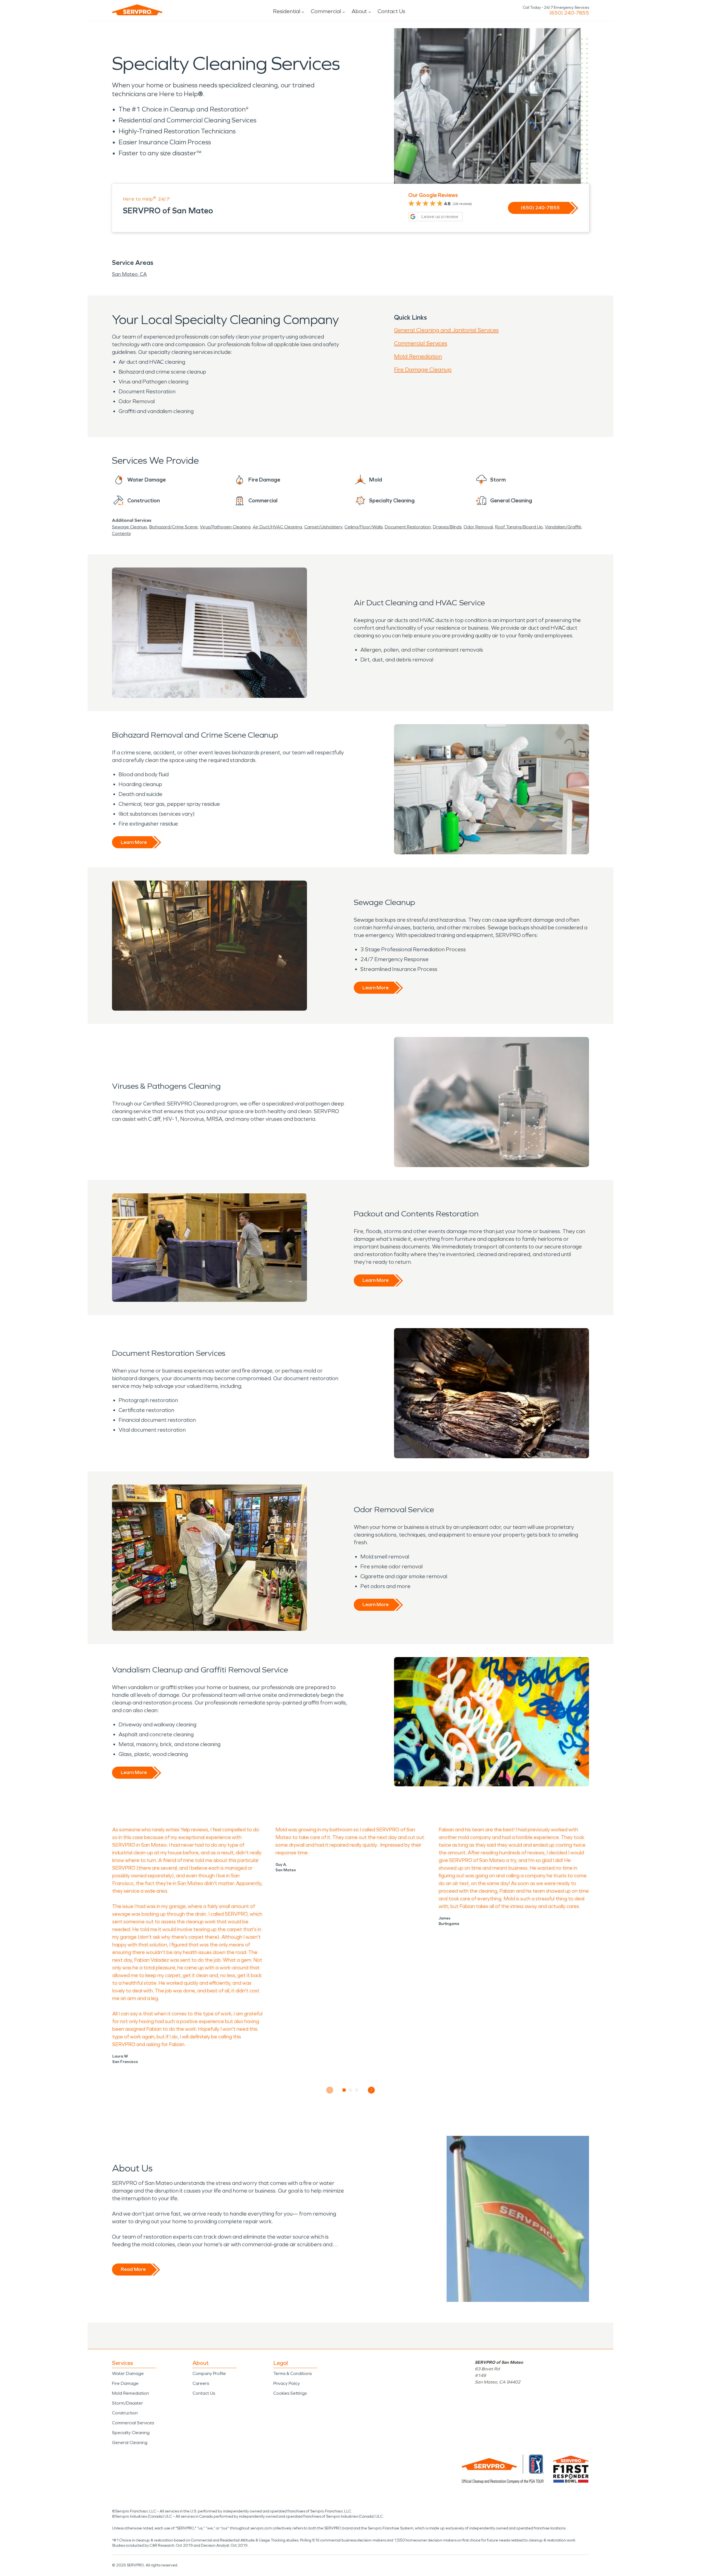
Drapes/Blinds (447, 527)
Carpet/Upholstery (323, 527)
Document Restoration (408, 527)
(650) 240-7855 (569, 13)
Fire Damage (125, 2383)
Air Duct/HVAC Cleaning (277, 527)
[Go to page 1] (344, 2090)
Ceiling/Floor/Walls (364, 527)
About (359, 11)
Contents (121, 533)
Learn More (134, 842)
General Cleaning (130, 2442)
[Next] (371, 2090)
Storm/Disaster (127, 2403)
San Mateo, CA (129, 274)
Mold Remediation (418, 356)
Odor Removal (478, 527)
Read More (133, 2269)
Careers (201, 2383)
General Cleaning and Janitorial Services (446, 330)
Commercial (326, 11)
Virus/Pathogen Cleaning (225, 527)
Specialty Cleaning (131, 2433)
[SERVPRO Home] (137, 10)
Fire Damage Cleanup (423, 369)
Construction (125, 2413)
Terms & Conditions (292, 2373)
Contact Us (391, 11)
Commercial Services (421, 343)
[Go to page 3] (357, 2090)
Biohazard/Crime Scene (173, 527)
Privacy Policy (287, 2383)
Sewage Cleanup (130, 527)
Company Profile (209, 2373)
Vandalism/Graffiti (563, 527)
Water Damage (128, 2373)
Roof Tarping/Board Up (519, 527)
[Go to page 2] (351, 2090)
